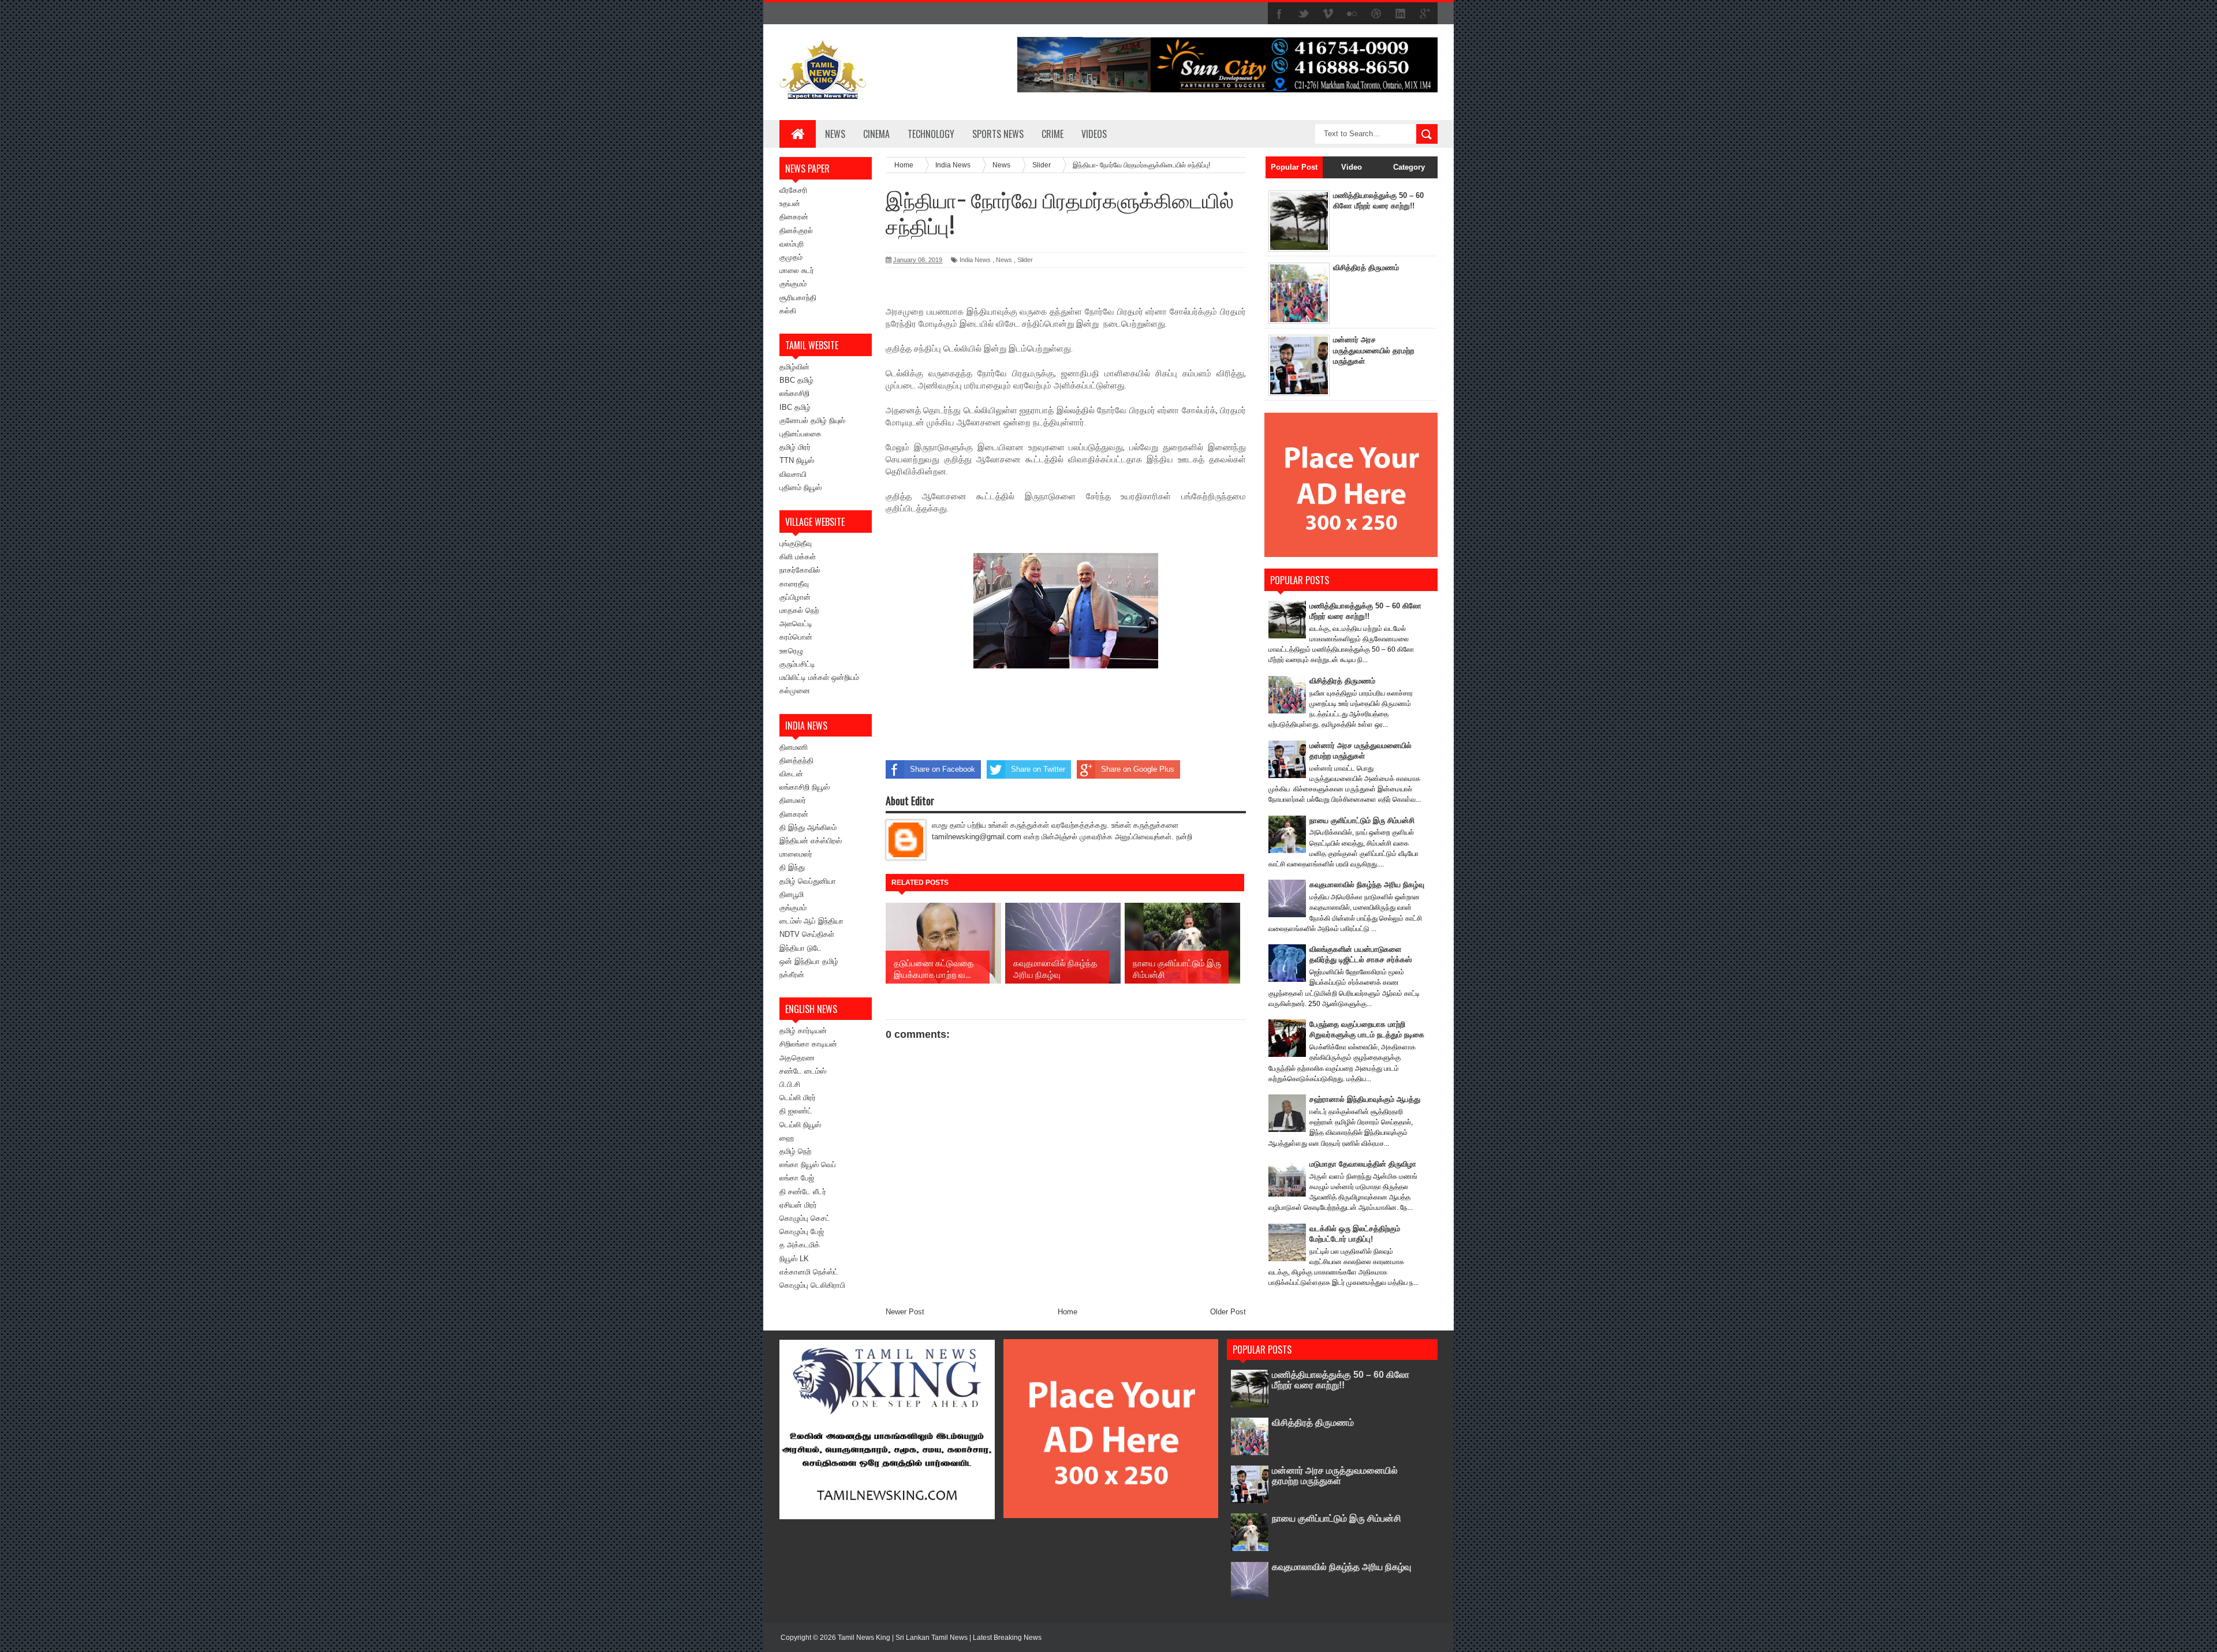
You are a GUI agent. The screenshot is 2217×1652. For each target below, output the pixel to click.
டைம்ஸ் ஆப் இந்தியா (811, 921)
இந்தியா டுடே (800, 948)
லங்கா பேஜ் (797, 1178)
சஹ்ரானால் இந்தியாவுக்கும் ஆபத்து (1365, 1099)
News (835, 134)
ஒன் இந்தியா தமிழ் (809, 961)
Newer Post (905, 1312)
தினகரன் (794, 217)
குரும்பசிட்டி (797, 664)
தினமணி (794, 747)
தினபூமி (792, 894)
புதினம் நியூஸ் (800, 487)
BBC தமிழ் (796, 380)
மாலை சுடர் (797, 270)
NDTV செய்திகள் (807, 934)
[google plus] (1425, 14)
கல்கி (788, 311)
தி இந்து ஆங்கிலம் (808, 827)
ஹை (787, 1138)
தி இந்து (792, 867)
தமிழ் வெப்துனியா (808, 881)
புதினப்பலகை (800, 434)
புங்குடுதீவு (796, 543)
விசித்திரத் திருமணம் (1366, 268)
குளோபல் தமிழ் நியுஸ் (812, 421)
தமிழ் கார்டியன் (803, 1031)
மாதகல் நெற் (799, 610)
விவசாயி (793, 474)
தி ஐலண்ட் (796, 1111)
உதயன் (790, 203)
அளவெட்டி (796, 624)
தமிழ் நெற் (795, 1151)
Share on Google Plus (1138, 769)
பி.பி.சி (790, 1084)
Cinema (876, 134)
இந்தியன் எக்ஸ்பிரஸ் (811, 841)
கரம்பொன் (796, 637)
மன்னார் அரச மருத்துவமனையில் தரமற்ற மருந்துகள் (1374, 350)
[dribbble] (1376, 14)
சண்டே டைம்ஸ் (803, 1071)
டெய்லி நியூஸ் (800, 1125)
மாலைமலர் (796, 854)
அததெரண (797, 1058)
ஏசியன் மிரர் (798, 1205)
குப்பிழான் (795, 597)
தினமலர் (793, 800)
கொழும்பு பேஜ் (802, 1231)
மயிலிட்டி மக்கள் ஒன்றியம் (819, 677)
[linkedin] (1401, 14)
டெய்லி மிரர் (798, 1098)
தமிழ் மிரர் (795, 447)
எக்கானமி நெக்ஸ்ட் (809, 1272)
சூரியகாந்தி (798, 298)
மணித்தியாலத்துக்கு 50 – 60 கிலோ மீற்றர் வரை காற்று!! (1341, 1380)
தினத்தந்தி (796, 760)
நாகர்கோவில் (800, 570)
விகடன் (791, 774)
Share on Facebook (943, 769)
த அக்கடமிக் (800, 1245)
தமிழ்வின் (794, 367)
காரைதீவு (794, 584)
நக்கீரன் (792, 975)
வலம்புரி (792, 244)
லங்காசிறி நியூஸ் (805, 787)
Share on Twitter (1038, 769)
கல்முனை (795, 691)
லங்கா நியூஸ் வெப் (808, 1165)
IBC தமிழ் (795, 407)
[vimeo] (1328, 14)
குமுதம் (791, 257)
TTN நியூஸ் (797, 460)
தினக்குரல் (796, 231)
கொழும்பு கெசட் (805, 1218)
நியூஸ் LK (794, 1259)
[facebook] (1279, 14)
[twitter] (1304, 14)
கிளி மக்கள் (798, 557)
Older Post (1228, 1312)
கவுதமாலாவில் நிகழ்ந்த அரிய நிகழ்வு (1367, 885)
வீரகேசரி (793, 190)
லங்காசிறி (794, 393)
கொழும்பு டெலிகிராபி (812, 1285)
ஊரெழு (791, 651)
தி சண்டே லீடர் (803, 1192)
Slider (1025, 260)
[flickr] (1352, 14)
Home (1068, 1312)
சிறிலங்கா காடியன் (808, 1044)
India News (975, 260)
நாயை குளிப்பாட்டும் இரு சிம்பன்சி (1362, 821)
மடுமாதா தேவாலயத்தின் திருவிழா (1363, 1164)
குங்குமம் (793, 284)
